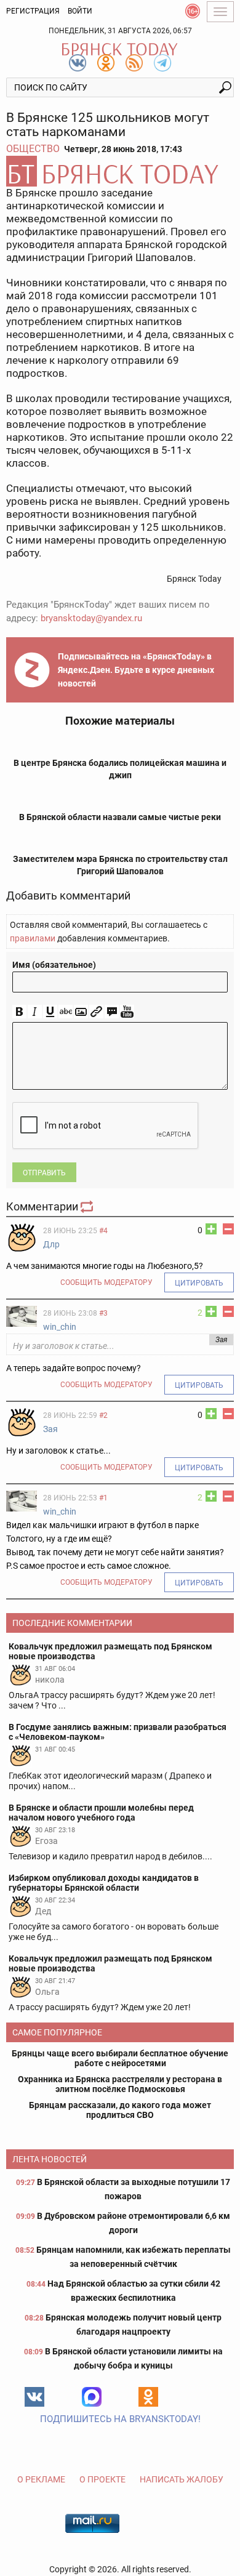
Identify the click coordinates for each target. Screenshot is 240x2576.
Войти (80, 11)
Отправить (44, 1173)
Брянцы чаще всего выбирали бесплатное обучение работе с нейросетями (120, 2058)
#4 (103, 1231)
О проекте (102, 2479)
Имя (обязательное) (54, 965)
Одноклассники (148, 2397)
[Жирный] (19, 1012)
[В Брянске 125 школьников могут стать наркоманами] (120, 171)
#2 (103, 1415)
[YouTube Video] (127, 1012)
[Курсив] (35, 1012)
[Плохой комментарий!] (228, 1229)
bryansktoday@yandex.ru (91, 618)
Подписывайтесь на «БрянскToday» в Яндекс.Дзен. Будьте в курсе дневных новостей (136, 670)
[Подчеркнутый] (50, 1012)
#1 (103, 1498)
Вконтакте (34, 2397)
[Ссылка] (96, 1012)
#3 (103, 1313)
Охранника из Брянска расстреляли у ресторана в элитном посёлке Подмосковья (120, 2084)
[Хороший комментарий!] (211, 1229)
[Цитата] (112, 1012)
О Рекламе (41, 2479)
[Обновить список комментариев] (88, 1206)
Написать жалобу (182, 2479)
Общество (33, 149)
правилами (33, 938)
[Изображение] (81, 1012)
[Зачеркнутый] (66, 1012)
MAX (92, 2397)
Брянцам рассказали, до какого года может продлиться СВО (120, 2110)
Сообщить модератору (106, 1282)
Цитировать (199, 1283)
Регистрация (33, 11)
